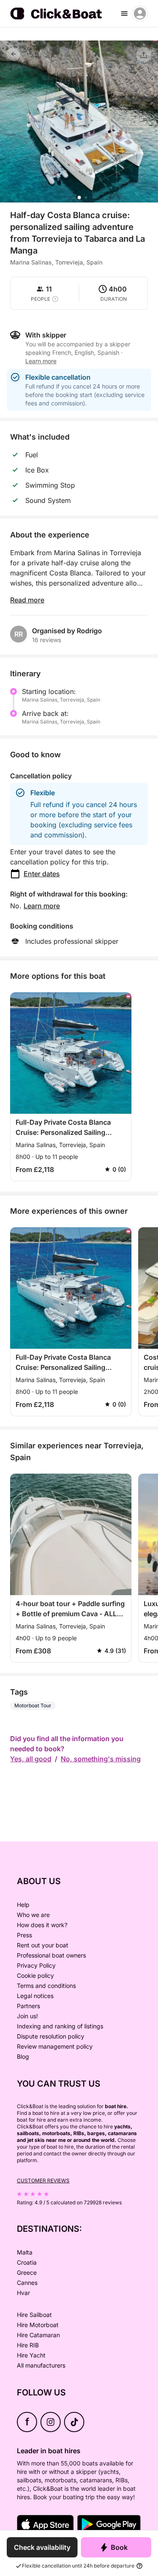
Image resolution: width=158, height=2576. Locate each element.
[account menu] (140, 14)
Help (23, 1905)
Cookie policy (35, 1975)
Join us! (27, 2016)
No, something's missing (101, 1759)
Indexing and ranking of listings (60, 2026)
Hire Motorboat (38, 2325)
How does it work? (42, 1925)
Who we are (33, 1915)
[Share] (144, 55)
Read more (27, 600)
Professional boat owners (51, 1955)
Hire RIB (28, 2345)
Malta (25, 2252)
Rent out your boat (43, 1945)
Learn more (42, 906)
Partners (28, 2006)
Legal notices (35, 1996)
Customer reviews (43, 2180)
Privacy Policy (36, 1965)
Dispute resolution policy (51, 2036)
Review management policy (55, 2046)
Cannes (27, 2283)
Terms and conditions (46, 1986)
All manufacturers (41, 2365)
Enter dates (42, 874)
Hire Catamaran (38, 2335)
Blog (23, 2056)
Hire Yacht (31, 2355)
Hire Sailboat (34, 2315)
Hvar (23, 2293)
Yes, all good (31, 1759)
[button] (79, 197)
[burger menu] (124, 14)
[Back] (13, 54)
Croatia (27, 2262)
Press (24, 1935)
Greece (27, 2272)
